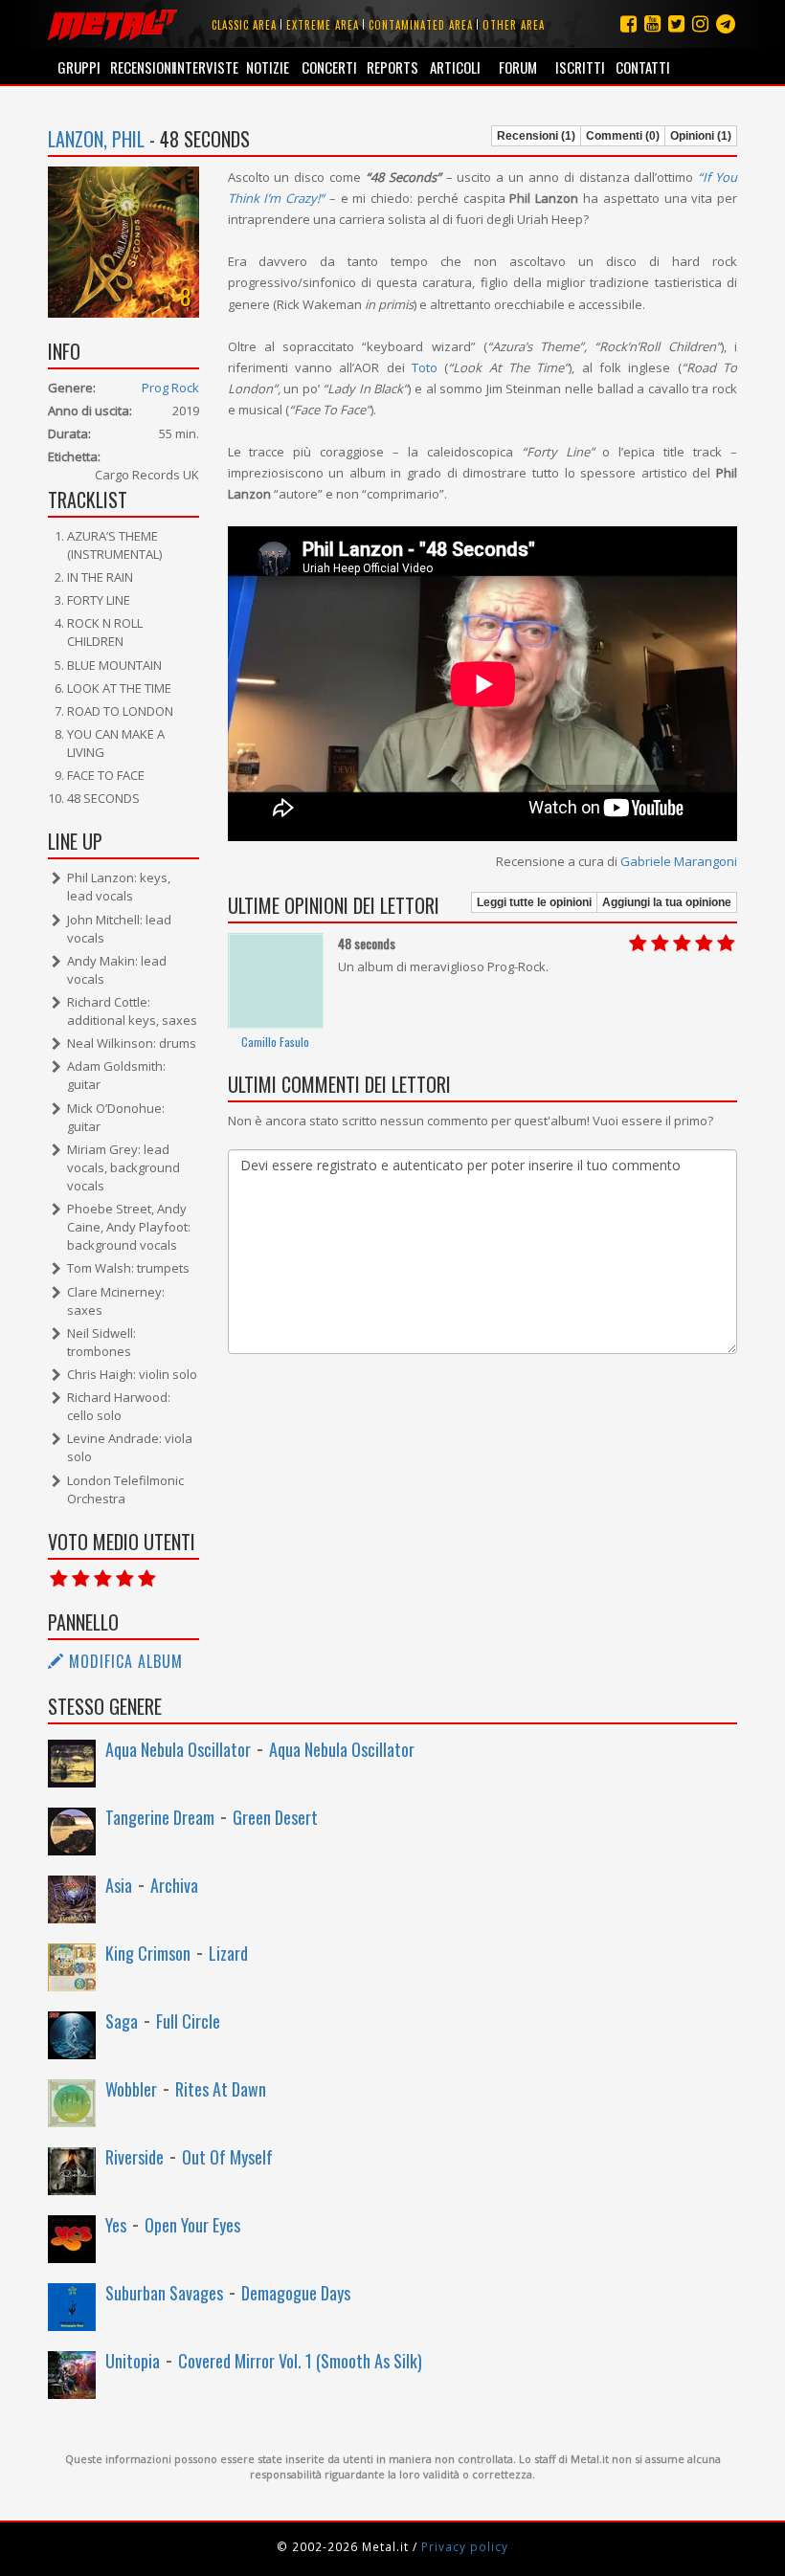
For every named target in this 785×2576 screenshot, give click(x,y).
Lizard (228, 1953)
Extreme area (323, 25)
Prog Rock (170, 388)
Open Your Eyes (192, 2225)
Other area (514, 25)
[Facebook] (628, 23)
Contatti (643, 67)
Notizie (268, 67)
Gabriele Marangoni (679, 861)
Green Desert (275, 1817)
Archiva (174, 1885)
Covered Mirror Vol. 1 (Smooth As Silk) (300, 2361)
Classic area (244, 25)
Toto (425, 367)
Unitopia (133, 2361)
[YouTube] (652, 23)
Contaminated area (421, 25)
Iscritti (580, 67)
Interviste (204, 67)
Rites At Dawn (221, 2089)
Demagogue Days (296, 2293)
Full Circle (188, 2021)
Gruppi (79, 67)
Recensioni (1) (536, 136)
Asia (119, 1885)
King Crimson (148, 1953)
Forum (518, 67)
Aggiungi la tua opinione (667, 902)
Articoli (455, 67)
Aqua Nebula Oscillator (178, 1749)
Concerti (329, 67)
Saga (122, 2021)
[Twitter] (676, 23)
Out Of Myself (227, 2157)
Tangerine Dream (160, 1817)
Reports (392, 67)
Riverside (135, 2157)
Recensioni (141, 67)
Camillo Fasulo (275, 1042)
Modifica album (123, 1661)
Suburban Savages (164, 2293)
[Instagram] (726, 23)
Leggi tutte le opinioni (534, 902)
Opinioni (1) (701, 136)
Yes (116, 2225)
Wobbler (131, 2089)
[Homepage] (112, 24)
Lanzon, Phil (96, 139)
